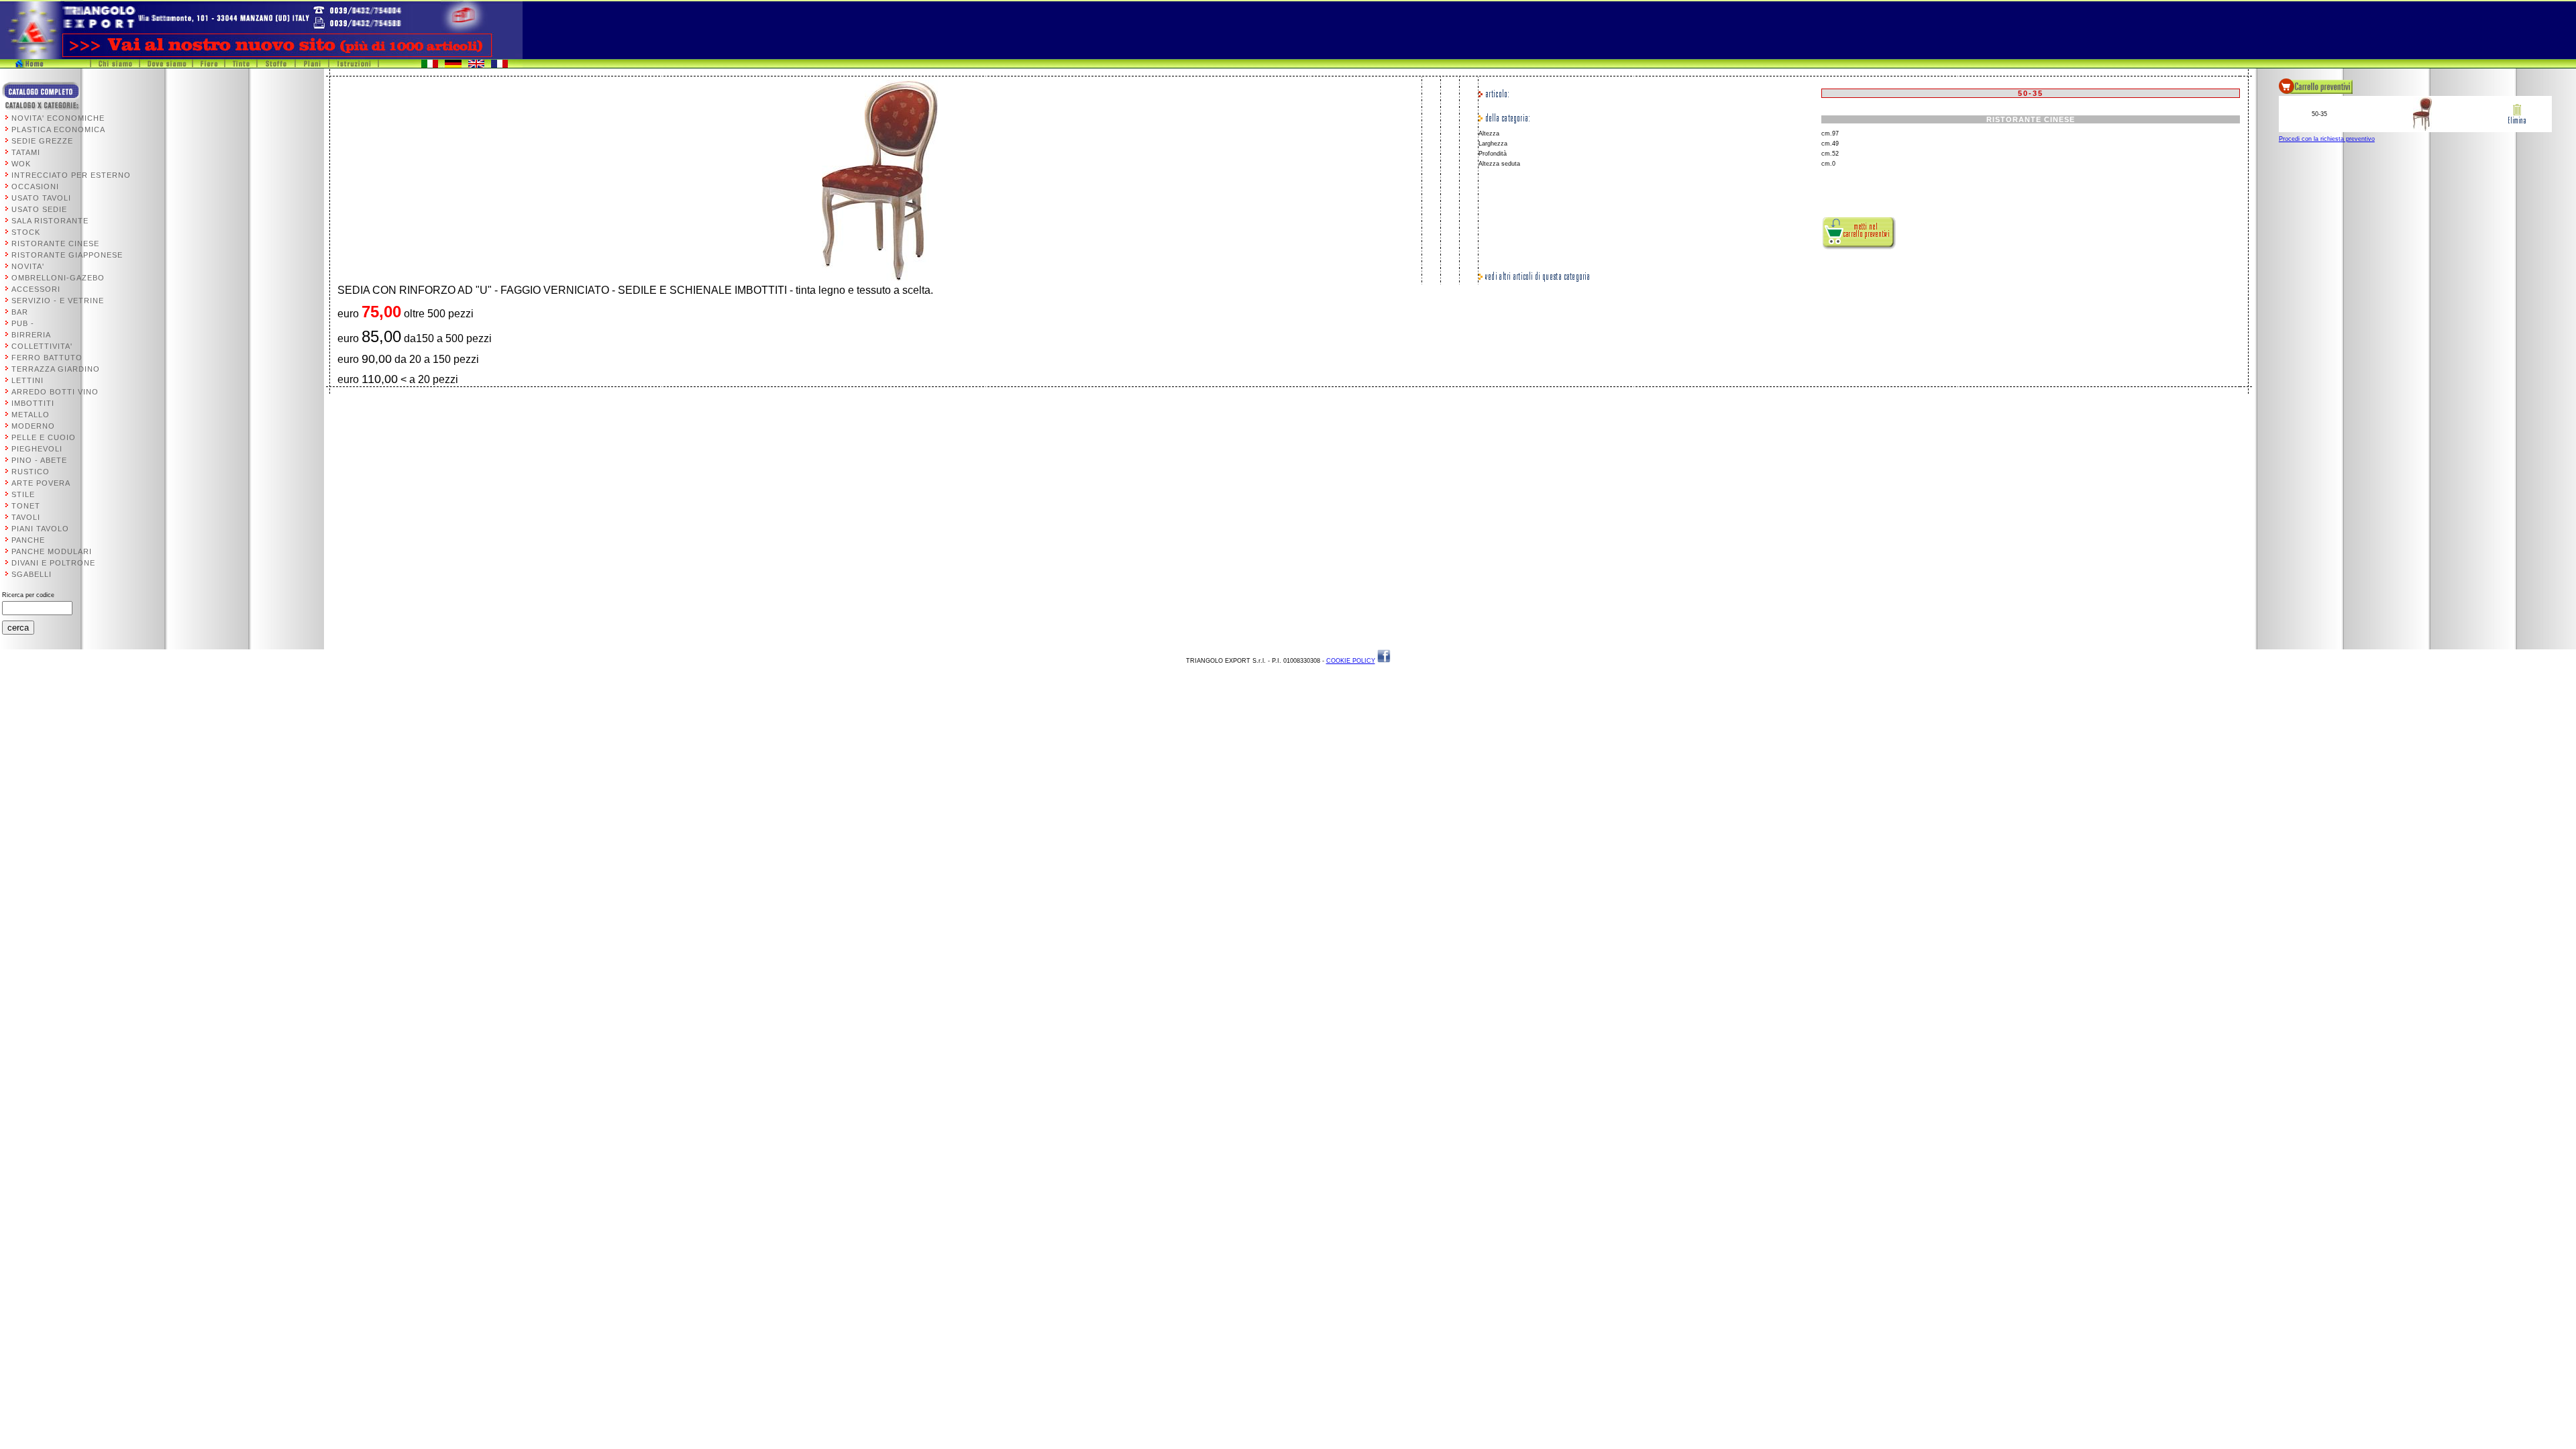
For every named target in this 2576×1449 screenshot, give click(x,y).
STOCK (26, 232)
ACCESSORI (36, 289)
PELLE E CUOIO (44, 437)
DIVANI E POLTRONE (53, 563)
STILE (23, 494)
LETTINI (28, 380)
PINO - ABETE (39, 460)
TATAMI (26, 152)
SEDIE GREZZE (42, 141)
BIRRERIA (31, 335)
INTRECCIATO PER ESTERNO (71, 175)
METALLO (31, 415)
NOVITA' (28, 266)
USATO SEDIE (39, 209)
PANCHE (28, 540)
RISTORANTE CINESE (55, 244)
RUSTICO (31, 472)
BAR (20, 312)
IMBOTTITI (33, 403)
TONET (26, 506)
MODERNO (33, 426)
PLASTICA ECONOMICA (58, 129)
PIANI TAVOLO (40, 529)
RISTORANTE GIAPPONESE (67, 255)
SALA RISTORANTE (50, 221)
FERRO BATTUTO (47, 358)
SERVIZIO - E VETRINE (58, 301)
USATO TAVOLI (41, 198)
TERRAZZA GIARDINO (56, 369)
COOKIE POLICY (1351, 661)
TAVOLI (26, 517)
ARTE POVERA (41, 483)
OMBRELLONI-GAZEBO (58, 278)
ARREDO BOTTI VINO (55, 392)
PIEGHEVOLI (37, 449)
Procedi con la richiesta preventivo (2327, 139)
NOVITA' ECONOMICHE (58, 118)
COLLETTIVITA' (42, 346)
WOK (21, 164)
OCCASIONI (35, 186)
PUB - (23, 323)
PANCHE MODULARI (52, 551)
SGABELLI (32, 574)
